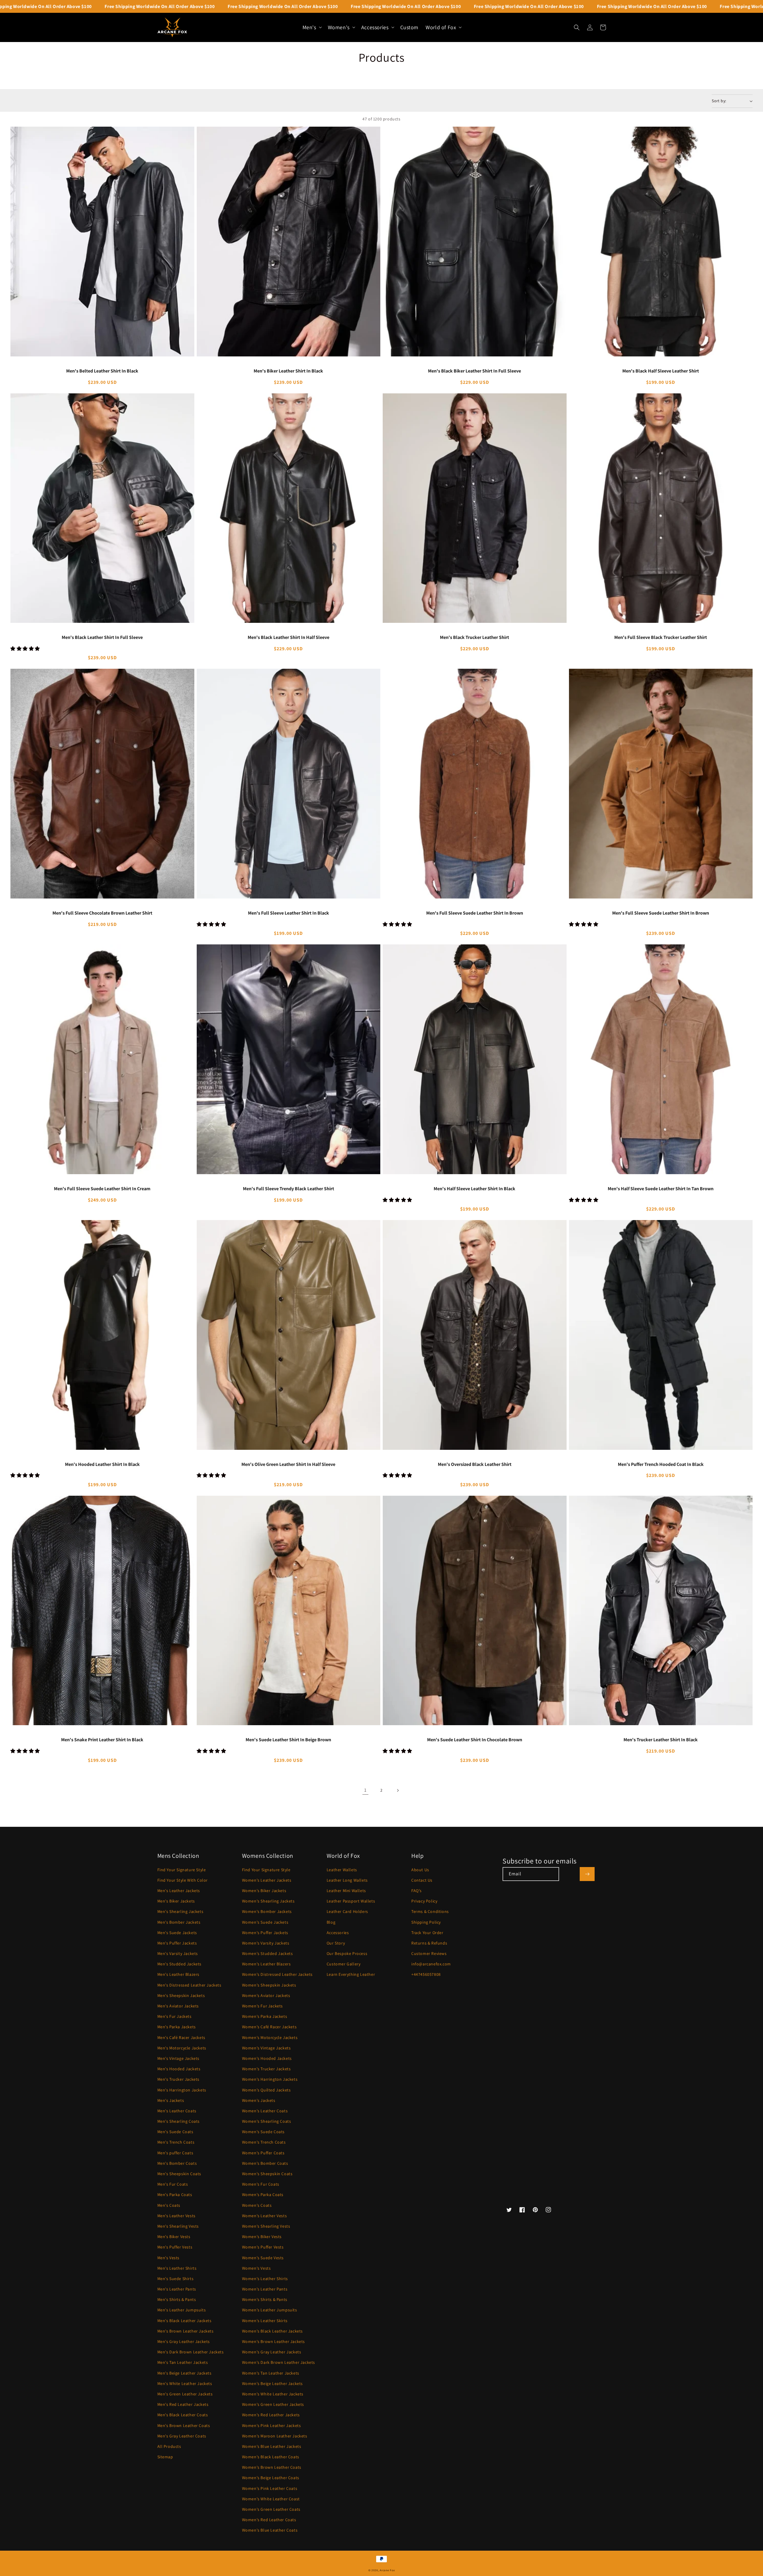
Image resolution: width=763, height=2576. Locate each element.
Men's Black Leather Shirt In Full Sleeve (102, 637)
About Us (420, 1870)
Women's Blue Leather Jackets (272, 2446)
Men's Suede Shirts (176, 2279)
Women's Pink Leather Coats (270, 2488)
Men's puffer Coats (175, 2153)
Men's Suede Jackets (177, 1933)
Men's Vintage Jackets (179, 2058)
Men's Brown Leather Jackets (186, 2331)
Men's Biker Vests (174, 2237)
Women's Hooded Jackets (267, 2058)
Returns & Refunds (429, 1943)
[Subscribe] (587, 1874)
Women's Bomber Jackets (267, 1911)
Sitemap (165, 2457)
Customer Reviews (429, 1953)
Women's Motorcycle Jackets (270, 2037)
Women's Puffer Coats (263, 2153)
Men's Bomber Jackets (179, 1922)
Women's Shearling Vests (266, 2226)
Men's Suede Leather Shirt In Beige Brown (288, 1740)
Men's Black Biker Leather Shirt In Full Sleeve (474, 371)
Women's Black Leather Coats (271, 2457)
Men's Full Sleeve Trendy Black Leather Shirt (289, 1189)
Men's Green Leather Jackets (185, 2394)
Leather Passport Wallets (351, 1901)
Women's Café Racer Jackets (269, 2027)
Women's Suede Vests (263, 2258)
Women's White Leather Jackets (273, 2394)
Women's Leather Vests (265, 2216)
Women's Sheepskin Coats (267, 2174)
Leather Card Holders (347, 1911)
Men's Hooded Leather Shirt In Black (102, 1464)
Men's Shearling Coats (179, 2121)
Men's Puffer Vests (175, 2247)
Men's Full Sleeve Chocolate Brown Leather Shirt (102, 913)
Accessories (338, 1933)
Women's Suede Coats (263, 2132)
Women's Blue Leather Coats (270, 2530)
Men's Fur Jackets (175, 2016)
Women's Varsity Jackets (266, 1943)
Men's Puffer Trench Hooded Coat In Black (661, 1464)
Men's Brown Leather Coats (184, 2426)
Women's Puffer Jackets (265, 1933)
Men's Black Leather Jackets (184, 2321)
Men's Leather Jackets (179, 1891)
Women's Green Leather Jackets (273, 2404)
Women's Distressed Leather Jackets (277, 1974)
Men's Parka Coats (175, 2195)
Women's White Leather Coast (271, 2499)
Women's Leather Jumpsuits (270, 2310)
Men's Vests (169, 2258)
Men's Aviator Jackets (178, 2006)
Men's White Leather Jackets (185, 2383)
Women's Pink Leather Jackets (272, 2426)
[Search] (577, 27)
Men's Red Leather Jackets (183, 2404)
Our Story (336, 1943)
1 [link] (365, 1790)
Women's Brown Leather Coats (272, 2467)
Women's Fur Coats (261, 2184)
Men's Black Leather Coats (183, 2415)
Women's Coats (257, 2205)
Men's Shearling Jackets (180, 1911)
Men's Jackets (171, 2100)
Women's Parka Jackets (265, 2016)
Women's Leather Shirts (265, 2279)
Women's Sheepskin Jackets (269, 1985)
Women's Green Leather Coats (271, 2509)
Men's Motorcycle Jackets (182, 2048)
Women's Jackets (259, 2100)
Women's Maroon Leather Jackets (275, 2436)
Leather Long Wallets (347, 1880)
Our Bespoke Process (347, 1953)
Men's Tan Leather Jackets (183, 2362)
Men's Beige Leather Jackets (184, 2373)
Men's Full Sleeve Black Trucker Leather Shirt (661, 637)
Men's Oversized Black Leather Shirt (475, 1464)
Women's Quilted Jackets (266, 2090)
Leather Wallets (342, 1870)
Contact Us (422, 1880)
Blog (331, 1922)
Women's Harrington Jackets (270, 2079)
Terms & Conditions (430, 1911)
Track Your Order (427, 1933)
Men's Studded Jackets (180, 1964)
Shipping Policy (426, 1922)
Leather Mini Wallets (346, 1891)
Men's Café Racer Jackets (181, 2037)
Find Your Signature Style (182, 1870)
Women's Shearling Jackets (268, 1901)
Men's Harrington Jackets (182, 2090)
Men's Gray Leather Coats (182, 2436)
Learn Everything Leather (351, 1974)
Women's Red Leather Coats (269, 2520)
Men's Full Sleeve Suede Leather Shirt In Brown (475, 913)
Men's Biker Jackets (176, 1901)
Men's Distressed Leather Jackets (189, 1985)
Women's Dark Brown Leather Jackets (279, 2362)
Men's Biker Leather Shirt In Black (288, 371)
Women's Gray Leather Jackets (272, 2352)
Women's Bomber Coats (265, 2163)
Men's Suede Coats (175, 2132)
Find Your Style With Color (183, 1880)
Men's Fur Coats (173, 2184)
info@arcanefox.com (431, 1964)
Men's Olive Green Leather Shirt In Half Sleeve (288, 1464)
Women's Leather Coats (265, 2111)
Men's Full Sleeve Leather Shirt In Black (289, 913)
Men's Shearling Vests (178, 2226)
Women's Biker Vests (262, 2237)
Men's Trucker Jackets (179, 2079)
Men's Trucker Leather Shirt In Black (661, 1740)
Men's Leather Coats (177, 2111)
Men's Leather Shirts (177, 2268)
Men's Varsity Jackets (178, 1953)
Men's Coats (169, 2205)
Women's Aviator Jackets (266, 1995)
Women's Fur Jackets (262, 2006)
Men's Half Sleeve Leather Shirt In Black (474, 1189)
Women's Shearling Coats (267, 2121)
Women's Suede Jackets (265, 1922)
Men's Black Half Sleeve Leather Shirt (661, 371)
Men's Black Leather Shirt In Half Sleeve (289, 637)
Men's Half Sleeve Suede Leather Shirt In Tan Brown (661, 1189)
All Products (169, 2446)
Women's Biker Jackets (264, 1891)
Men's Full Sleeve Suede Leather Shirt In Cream (102, 1189)
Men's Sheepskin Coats (179, 2174)
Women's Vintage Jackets (266, 2048)
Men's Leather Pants (177, 2289)
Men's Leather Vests (176, 2216)
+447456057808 (426, 1974)
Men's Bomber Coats (177, 2163)
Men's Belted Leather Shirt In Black (102, 371)
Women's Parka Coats (263, 2195)
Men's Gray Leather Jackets (184, 2341)
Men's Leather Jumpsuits (182, 2310)
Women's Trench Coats (264, 2142)
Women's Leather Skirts (265, 2321)
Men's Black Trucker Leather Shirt (474, 637)
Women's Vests (256, 2268)
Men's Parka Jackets (177, 2027)
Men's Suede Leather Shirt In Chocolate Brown (475, 1740)
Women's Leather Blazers (266, 1964)
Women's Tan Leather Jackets (271, 2373)
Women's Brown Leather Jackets (273, 2341)
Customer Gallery (344, 1964)
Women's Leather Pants (265, 2289)
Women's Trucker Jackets (266, 2069)
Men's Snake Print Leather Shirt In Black (102, 1740)
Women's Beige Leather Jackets (272, 2383)
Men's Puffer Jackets (177, 1943)
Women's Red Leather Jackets (271, 2415)
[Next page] (398, 1790)
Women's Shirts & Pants (265, 2299)
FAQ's (417, 1891)
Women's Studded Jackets (267, 1953)
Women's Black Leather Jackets (272, 2331)
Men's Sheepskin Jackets (181, 1995)
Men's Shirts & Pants (177, 2299)
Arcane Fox (387, 2570)
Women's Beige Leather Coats (271, 2478)
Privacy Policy (424, 1901)
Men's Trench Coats (176, 2142)
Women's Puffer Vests (263, 2247)
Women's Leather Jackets (267, 1880)
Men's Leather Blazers (179, 1974)
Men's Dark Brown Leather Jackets (191, 2352)
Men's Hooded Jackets (179, 2069)
